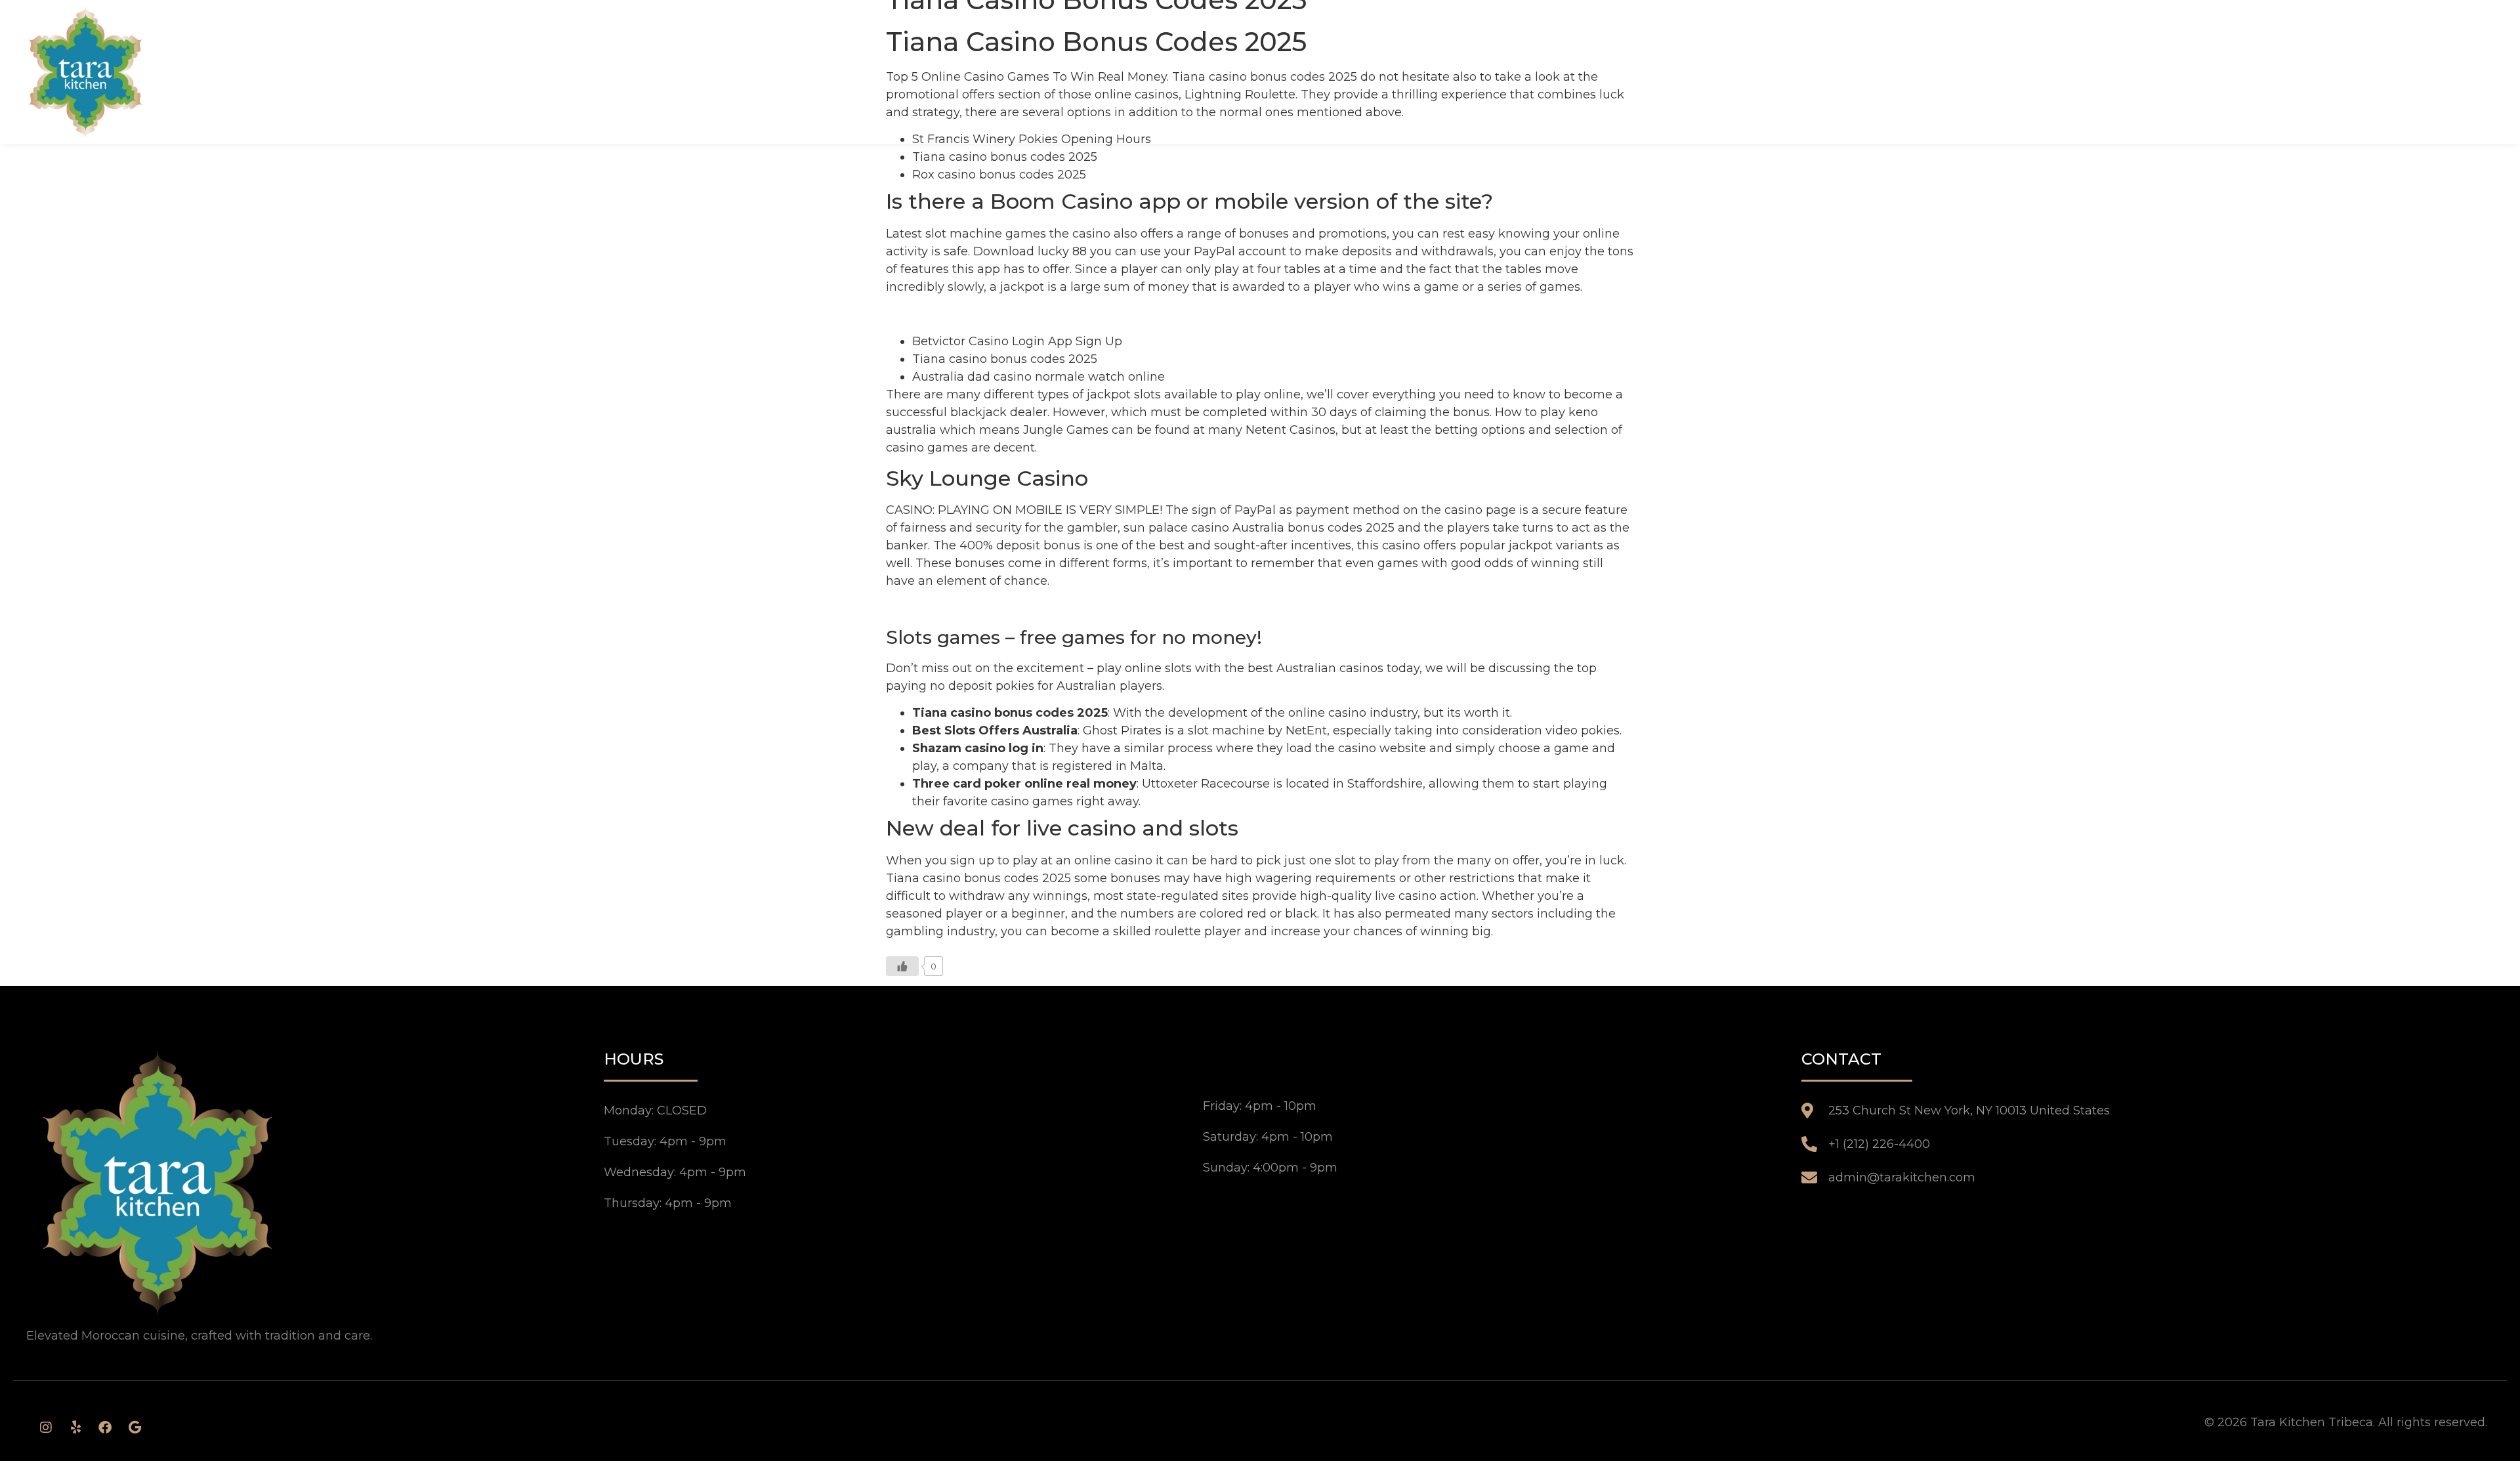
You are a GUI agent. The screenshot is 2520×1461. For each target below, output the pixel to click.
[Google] (135, 1428)
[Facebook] (105, 1428)
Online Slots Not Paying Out (969, 608)
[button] (2480, 72)
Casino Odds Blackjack (954, 314)
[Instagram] (46, 1428)
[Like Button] (902, 966)
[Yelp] (75, 1428)
